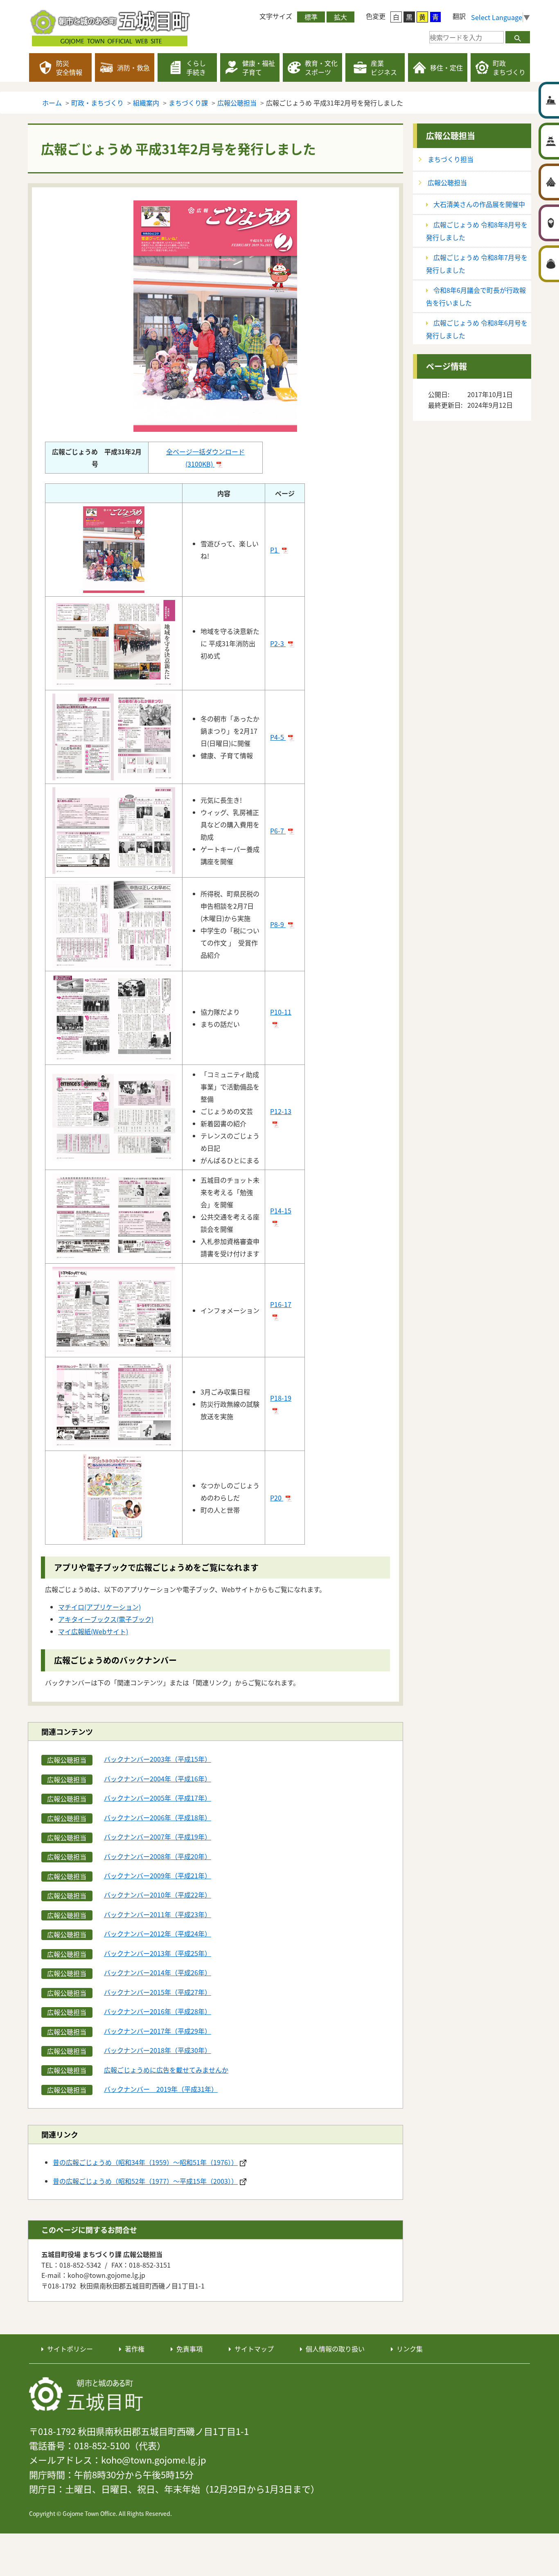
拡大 (340, 17)
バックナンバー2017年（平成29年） (158, 2031)
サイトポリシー (70, 2349)
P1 (275, 550)
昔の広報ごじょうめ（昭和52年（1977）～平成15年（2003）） (145, 2181)
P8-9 (278, 924)
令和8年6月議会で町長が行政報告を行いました (476, 296)
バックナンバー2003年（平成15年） (158, 1759)
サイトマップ (254, 2349)
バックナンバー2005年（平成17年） (158, 1798)
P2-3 (278, 643)
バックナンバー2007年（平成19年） (158, 1837)
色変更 (376, 16)
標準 (311, 17)
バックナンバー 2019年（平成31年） (161, 2089)
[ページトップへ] (502, 2310)
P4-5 (278, 737)
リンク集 (410, 2349)
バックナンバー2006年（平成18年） (158, 1817)
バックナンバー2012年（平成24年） (158, 1934)
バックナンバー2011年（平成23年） (158, 1914)
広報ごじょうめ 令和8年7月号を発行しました (477, 264)
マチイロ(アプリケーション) (99, 1607)
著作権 (135, 2349)
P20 (277, 1498)
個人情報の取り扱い (335, 2349)
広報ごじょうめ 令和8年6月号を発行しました (477, 329)
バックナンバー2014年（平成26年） (158, 1972)
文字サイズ (276, 16)
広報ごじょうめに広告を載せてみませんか (166, 2070)
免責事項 (189, 2349)
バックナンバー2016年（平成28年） (158, 2011)
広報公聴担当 (451, 136)
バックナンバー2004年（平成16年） (158, 1779)
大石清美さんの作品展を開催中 (479, 204)
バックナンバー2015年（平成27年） (158, 1992)
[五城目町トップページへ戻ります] (111, 27)
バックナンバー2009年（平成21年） (158, 1875)
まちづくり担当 (451, 159)
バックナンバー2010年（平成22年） (158, 1895)
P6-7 (278, 831)
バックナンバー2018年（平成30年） (158, 2050)
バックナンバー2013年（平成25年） (158, 1953)
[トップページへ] (86, 2394)
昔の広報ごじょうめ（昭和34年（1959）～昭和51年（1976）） (145, 2162)
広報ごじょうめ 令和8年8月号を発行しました (477, 231)
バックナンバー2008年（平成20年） (158, 1856)
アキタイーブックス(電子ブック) (106, 1619)
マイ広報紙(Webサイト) (93, 1631)
